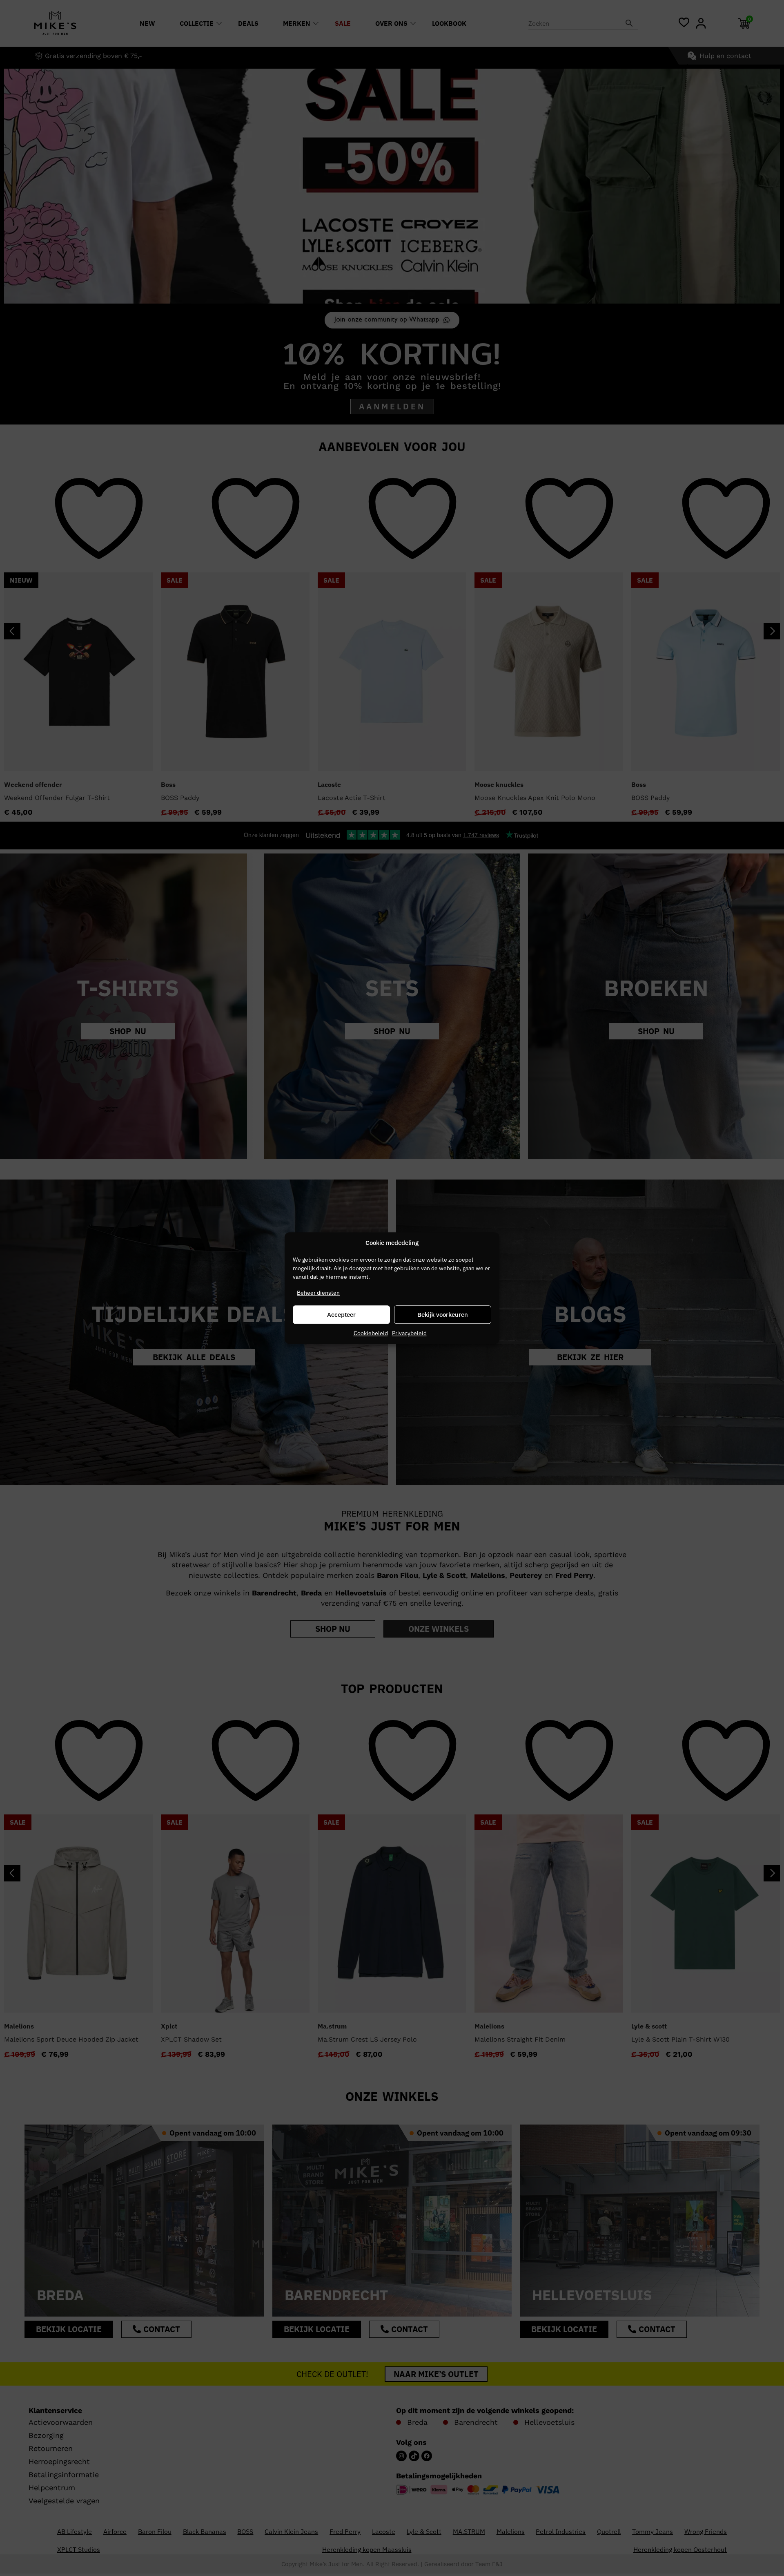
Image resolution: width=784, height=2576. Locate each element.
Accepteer (341, 1315)
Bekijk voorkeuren (443, 1315)
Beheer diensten (318, 1293)
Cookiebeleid (371, 1333)
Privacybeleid (409, 1333)
